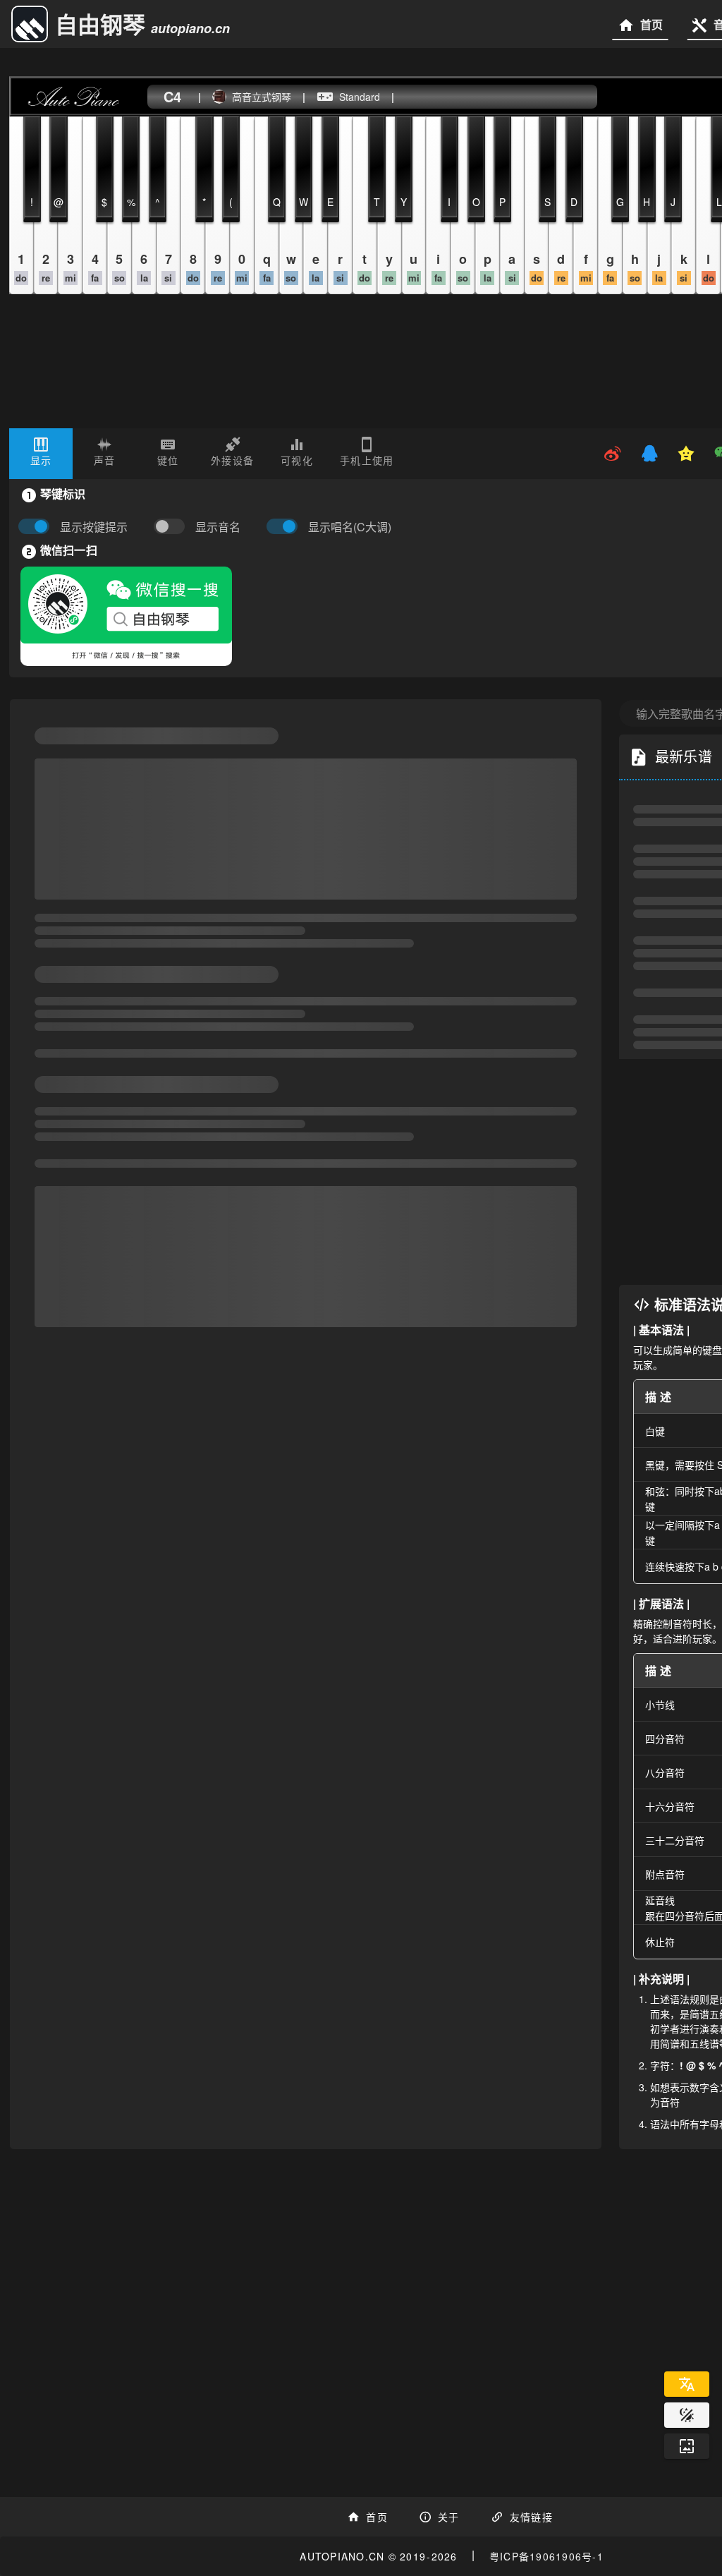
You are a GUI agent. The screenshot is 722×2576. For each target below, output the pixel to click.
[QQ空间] (686, 454)
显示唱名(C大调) (350, 527)
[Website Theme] (687, 2415)
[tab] (41, 454)
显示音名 (218, 527)
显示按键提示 (94, 527)
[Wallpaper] (687, 2446)
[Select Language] (687, 2384)
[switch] (173, 527)
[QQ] (649, 454)
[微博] (613, 454)
